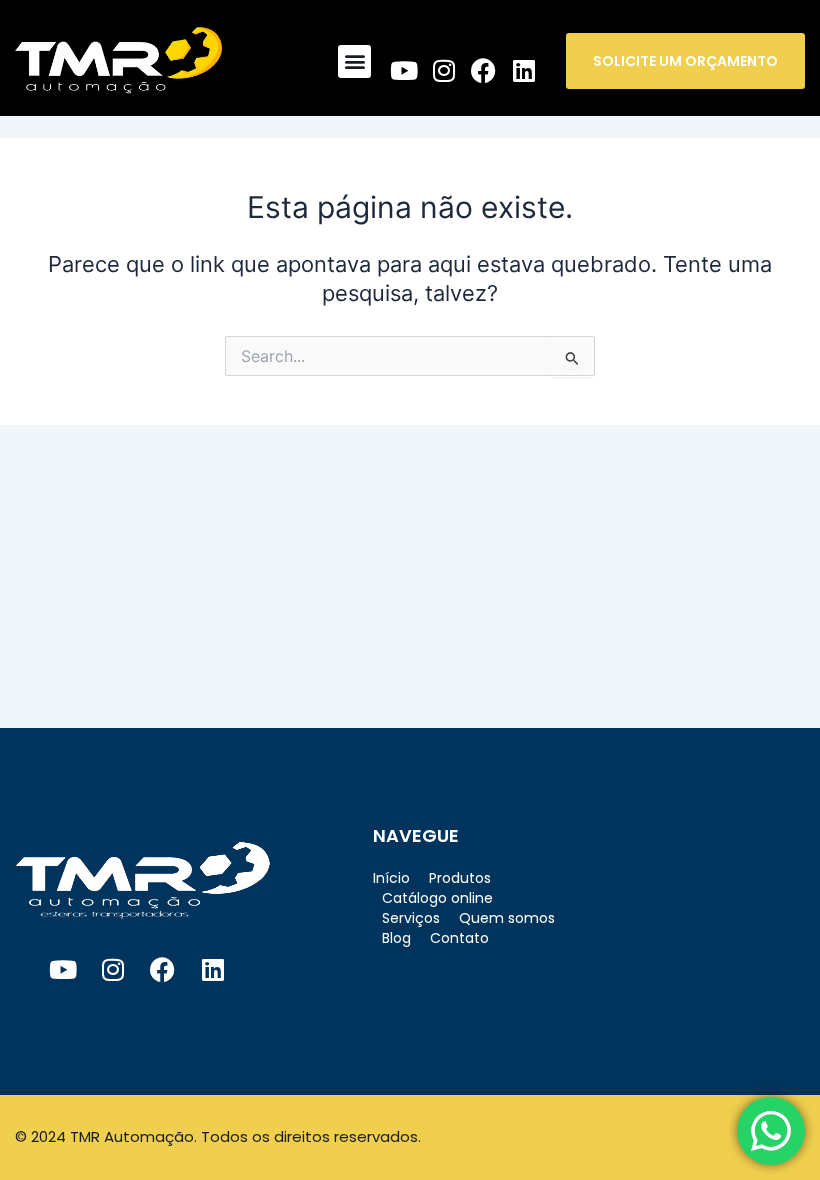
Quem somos (507, 918)
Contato (459, 938)
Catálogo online (437, 898)
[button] (354, 61)
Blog (396, 938)
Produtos (460, 878)
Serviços (411, 918)
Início (391, 878)
